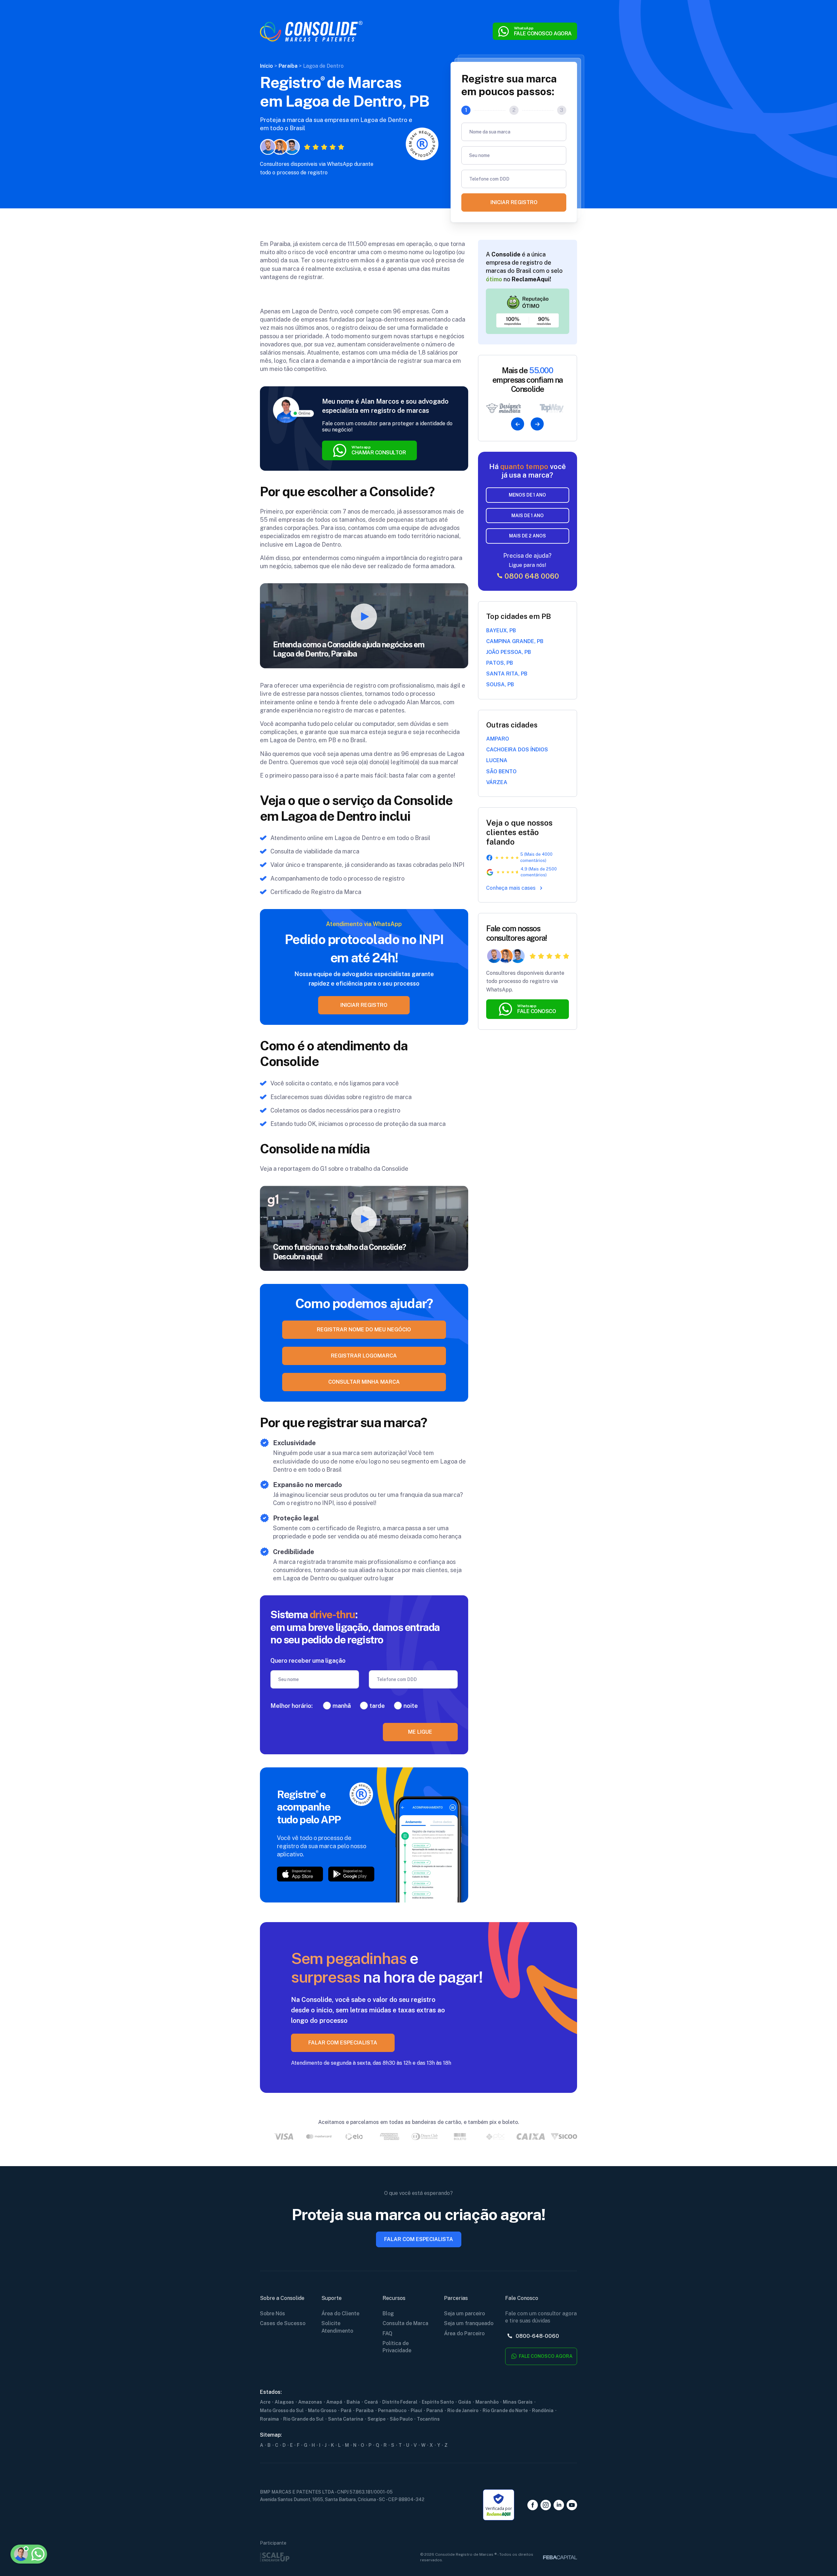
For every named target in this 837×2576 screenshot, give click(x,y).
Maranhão (487, 2402)
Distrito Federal (400, 2402)
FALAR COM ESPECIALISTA (343, 2043)
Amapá (334, 2402)
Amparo (498, 739)
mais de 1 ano (528, 516)
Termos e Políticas (57, 2522)
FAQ (387, 2333)
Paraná (435, 2410)
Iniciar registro (514, 202)
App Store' (300, 1874)
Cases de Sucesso (283, 2323)
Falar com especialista (419, 2239)
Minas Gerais (518, 2402)
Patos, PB (500, 663)
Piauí (416, 2410)
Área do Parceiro (464, 2333)
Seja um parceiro (464, 2313)
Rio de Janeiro (463, 2410)
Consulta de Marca (405, 2323)
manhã (342, 1706)
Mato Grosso (322, 2410)
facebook (533, 2505)
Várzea (497, 782)
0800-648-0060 (537, 2336)
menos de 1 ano (527, 495)
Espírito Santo (438, 2402)
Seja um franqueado (469, 2323)
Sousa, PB (500, 684)
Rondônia (543, 2410)
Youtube (572, 2505)
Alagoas (284, 2402)
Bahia (353, 2402)
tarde (377, 1706)
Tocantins (428, 2419)
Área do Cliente (340, 2313)
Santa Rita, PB (507, 674)
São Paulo (401, 2419)
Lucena (497, 760)
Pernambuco (392, 2410)
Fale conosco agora (545, 2356)
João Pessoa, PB (509, 652)
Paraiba (365, 2410)
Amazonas (310, 2402)
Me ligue (420, 1732)
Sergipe (376, 2419)
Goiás (465, 2402)
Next (537, 424)
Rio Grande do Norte (505, 2410)
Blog (388, 2313)
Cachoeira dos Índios (517, 750)
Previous (518, 424)
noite (411, 1706)
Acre (265, 2402)
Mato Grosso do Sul (282, 2410)
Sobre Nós (273, 2313)
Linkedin (559, 2505)
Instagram (546, 2505)
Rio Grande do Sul (303, 2419)
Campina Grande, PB (515, 641)
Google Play (351, 1874)
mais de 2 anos (528, 536)
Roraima (269, 2419)
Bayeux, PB (501, 631)
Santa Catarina (346, 2419)
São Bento (501, 771)
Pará (346, 2410)
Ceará (371, 2402)
